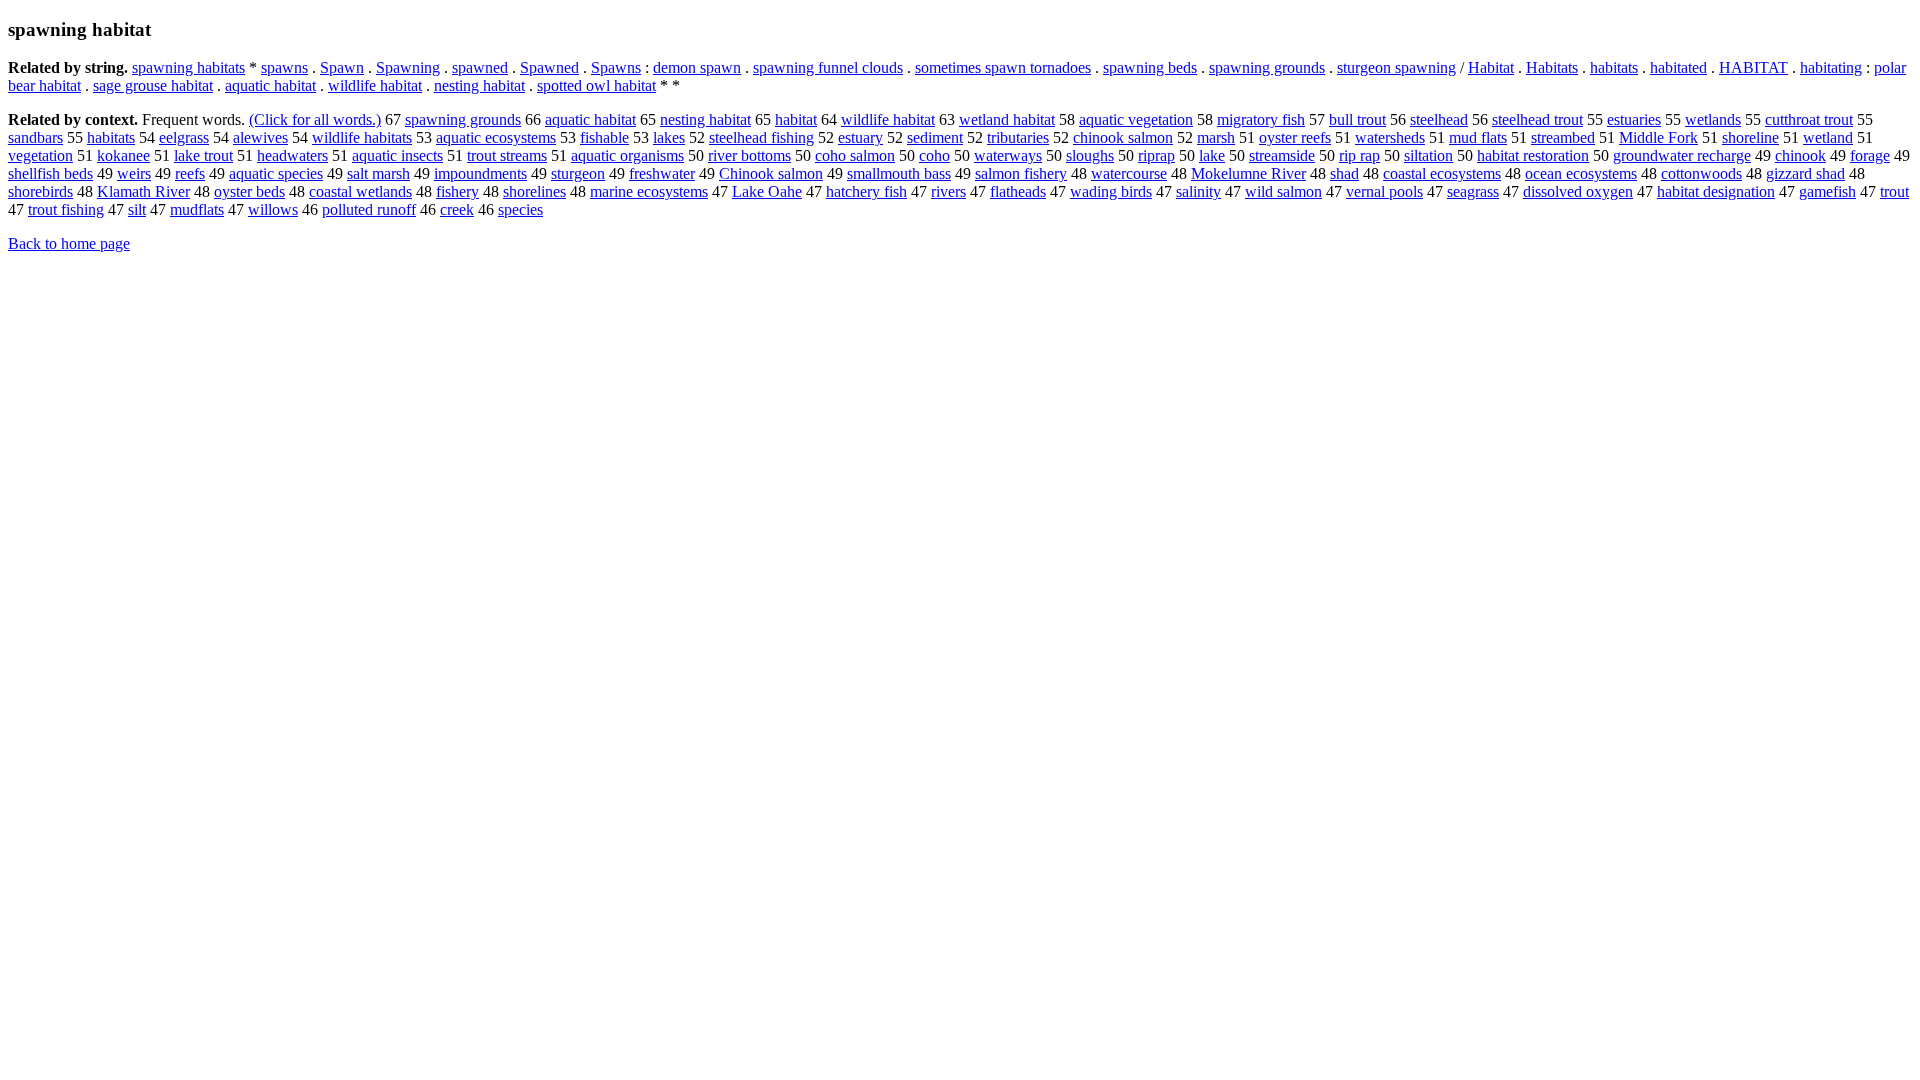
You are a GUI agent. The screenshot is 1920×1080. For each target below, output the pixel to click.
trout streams (507, 155)
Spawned (549, 67)
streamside (1282, 155)
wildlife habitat (375, 85)
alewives (260, 137)
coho (934, 155)
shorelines (534, 191)
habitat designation (1716, 191)
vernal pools (1384, 191)
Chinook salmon (771, 173)
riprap (1156, 155)
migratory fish (1261, 119)
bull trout (1357, 119)
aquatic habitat (270, 85)
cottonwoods (1701, 173)
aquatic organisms (627, 155)
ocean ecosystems (1581, 173)
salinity (1198, 191)
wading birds (1111, 191)
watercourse (1129, 173)
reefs (190, 173)
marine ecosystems (649, 191)
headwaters (292, 155)
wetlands (1713, 119)
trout (1894, 191)
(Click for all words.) (315, 119)
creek (457, 209)
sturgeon (578, 173)
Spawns (616, 67)
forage (1870, 155)
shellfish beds (50, 173)
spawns (284, 67)
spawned (480, 67)
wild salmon (1283, 191)
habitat (796, 119)
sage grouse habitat (153, 85)
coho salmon (855, 155)
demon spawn (697, 67)
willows (273, 209)
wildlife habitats (362, 137)
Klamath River (143, 191)
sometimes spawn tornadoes (1003, 67)
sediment (935, 137)
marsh (1216, 137)
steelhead (1439, 119)
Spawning (408, 67)
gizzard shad (1805, 173)
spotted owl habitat (596, 85)
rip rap (1359, 155)
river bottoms (749, 155)
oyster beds (249, 191)
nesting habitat (479, 85)
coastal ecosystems (1442, 173)
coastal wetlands (360, 191)
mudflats (197, 209)
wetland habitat (1007, 119)
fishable (604, 137)
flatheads (1018, 191)
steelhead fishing (761, 137)
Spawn (342, 67)
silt (137, 209)
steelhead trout (1537, 119)
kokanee (123, 155)
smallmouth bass (899, 173)
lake (1212, 155)
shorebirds (40, 191)
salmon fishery (1021, 173)
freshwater (662, 173)
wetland (1828, 137)
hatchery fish (866, 191)
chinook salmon (1123, 137)
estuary (860, 137)
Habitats (1552, 67)
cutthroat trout (1809, 119)
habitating (1831, 67)
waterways (1008, 155)
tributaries (1018, 137)
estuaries (1634, 119)
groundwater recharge (1682, 155)
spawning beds (1150, 67)
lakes (669, 137)
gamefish (1827, 191)
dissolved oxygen (1578, 191)
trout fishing (66, 209)
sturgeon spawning (1396, 67)
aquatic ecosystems (496, 137)
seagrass (1473, 191)
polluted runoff (369, 209)
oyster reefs (1295, 137)
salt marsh (378, 173)
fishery (457, 191)
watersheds (1390, 137)
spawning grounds (1267, 67)
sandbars (35, 137)
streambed (1563, 137)
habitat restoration (1533, 155)
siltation (1428, 155)
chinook (1800, 155)
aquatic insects (397, 155)
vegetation (40, 155)
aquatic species (276, 173)
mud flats (1478, 137)
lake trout (203, 155)
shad (1344, 173)
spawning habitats (188, 67)
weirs (134, 173)
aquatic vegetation (1136, 119)
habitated (1678, 67)
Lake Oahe (767, 191)
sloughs (1090, 155)
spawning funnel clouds (828, 67)
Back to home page (69, 243)
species (520, 209)
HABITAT (1753, 67)
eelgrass (184, 137)
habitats (1614, 67)
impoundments (480, 173)
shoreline (1750, 137)
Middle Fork (1658, 137)
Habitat (1491, 67)
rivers (948, 191)
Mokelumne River (1248, 173)
